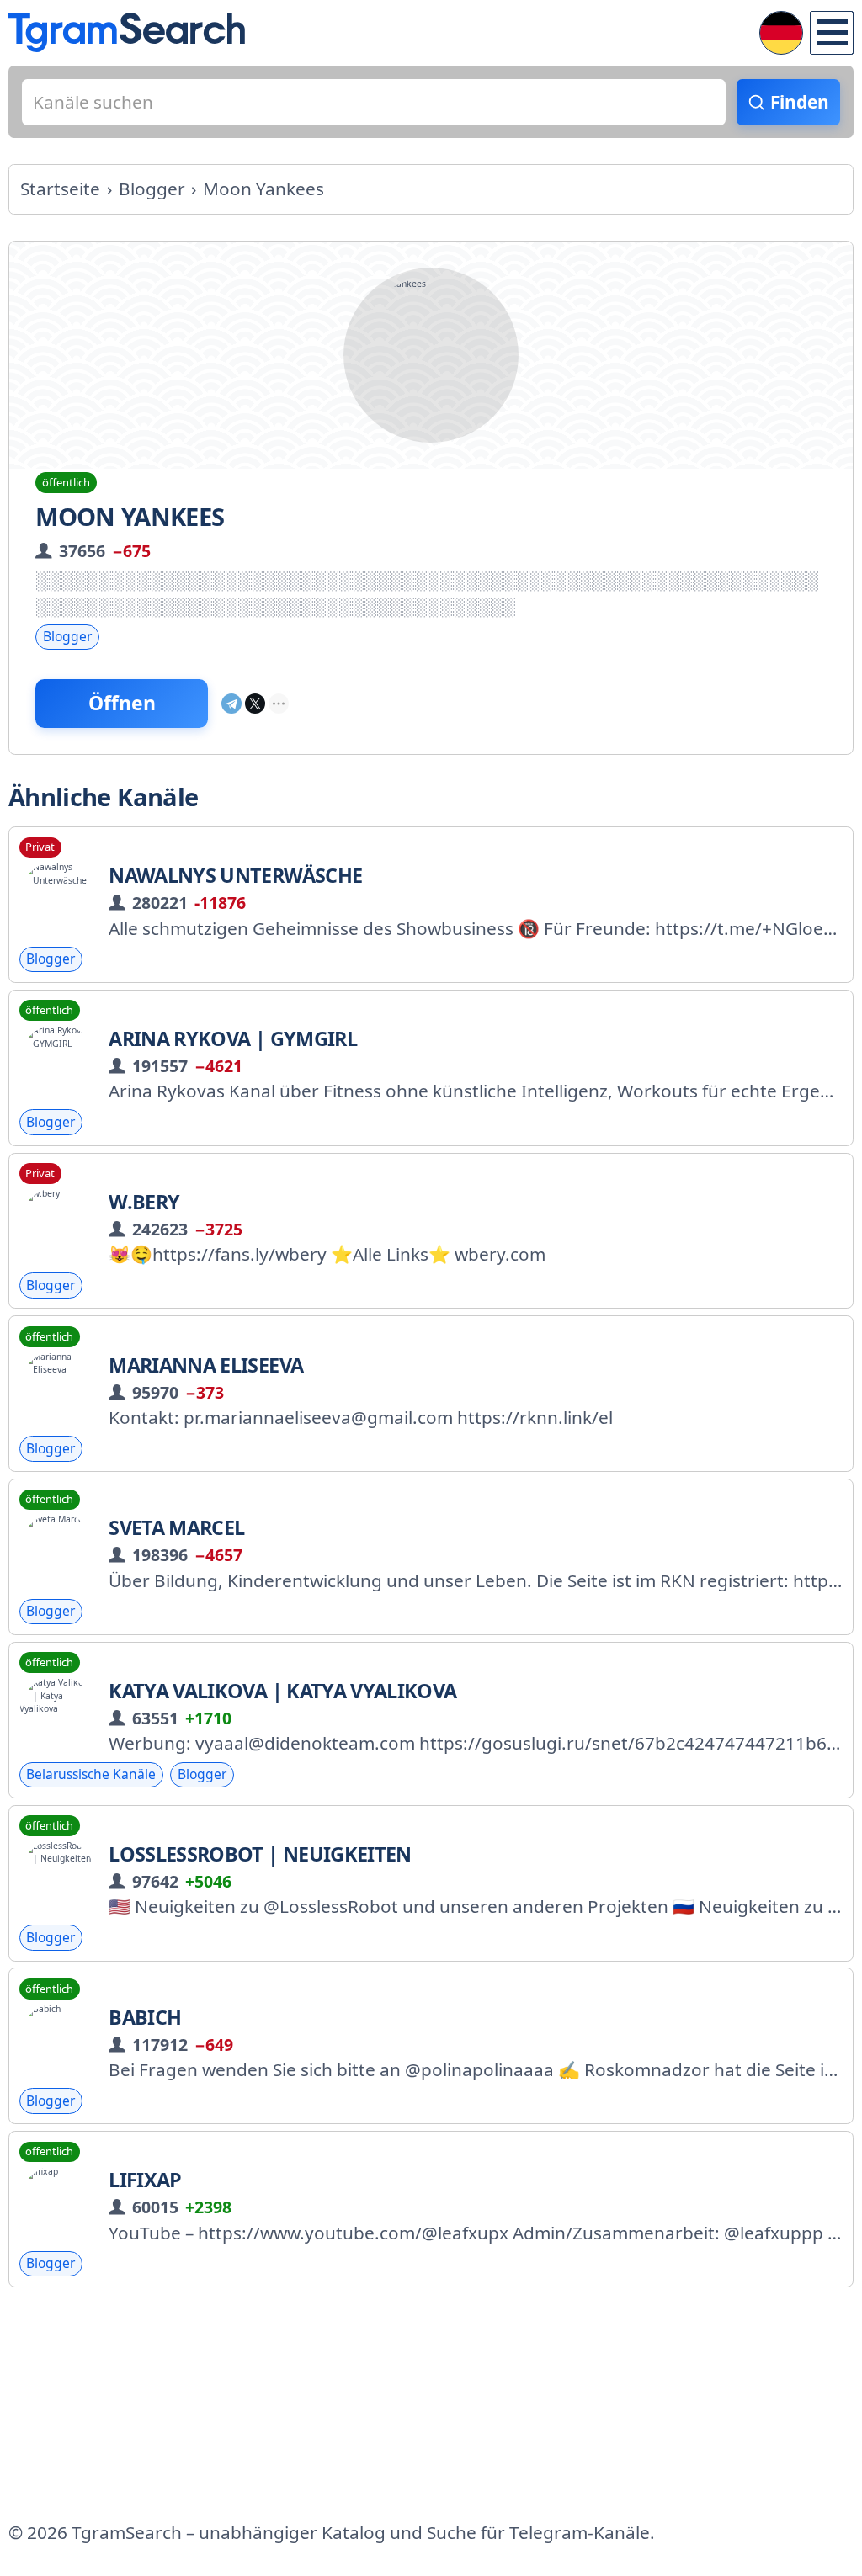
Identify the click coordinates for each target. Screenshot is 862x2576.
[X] (255, 704)
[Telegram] (231, 704)
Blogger (67, 636)
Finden (800, 102)
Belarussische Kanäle (91, 1774)
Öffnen (122, 703)
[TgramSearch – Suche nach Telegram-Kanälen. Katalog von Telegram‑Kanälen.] (127, 32)
